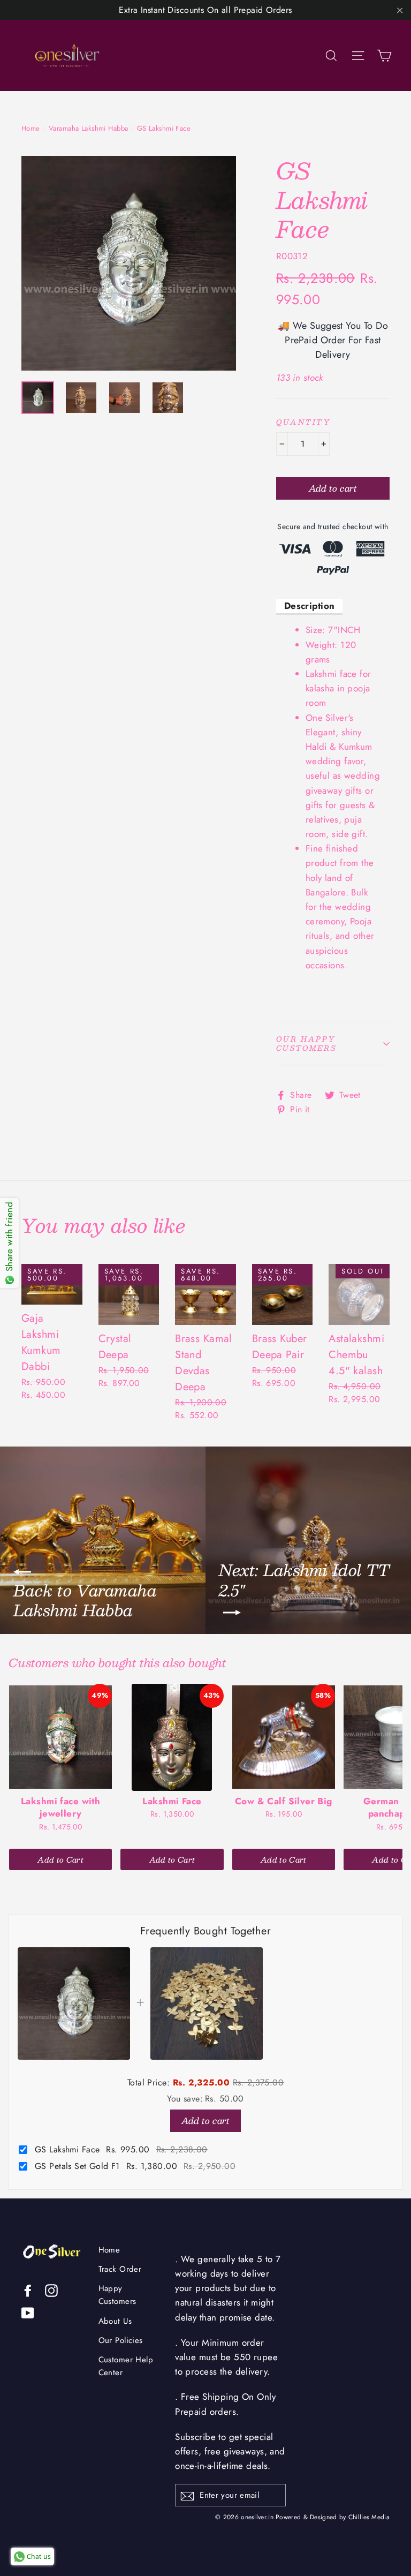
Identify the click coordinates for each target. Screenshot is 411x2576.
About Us (115, 2321)
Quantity (303, 422)
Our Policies (121, 2340)
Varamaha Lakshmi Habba (88, 128)
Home (31, 128)
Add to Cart (60, 1859)
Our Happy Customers (306, 1044)
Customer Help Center (126, 2366)
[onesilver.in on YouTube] (28, 2312)
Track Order (120, 2269)
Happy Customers (117, 2295)
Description (310, 606)
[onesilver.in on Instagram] (51, 2290)
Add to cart (205, 2121)
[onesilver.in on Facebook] (28, 2290)
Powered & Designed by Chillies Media (333, 2517)
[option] (129, 263)
